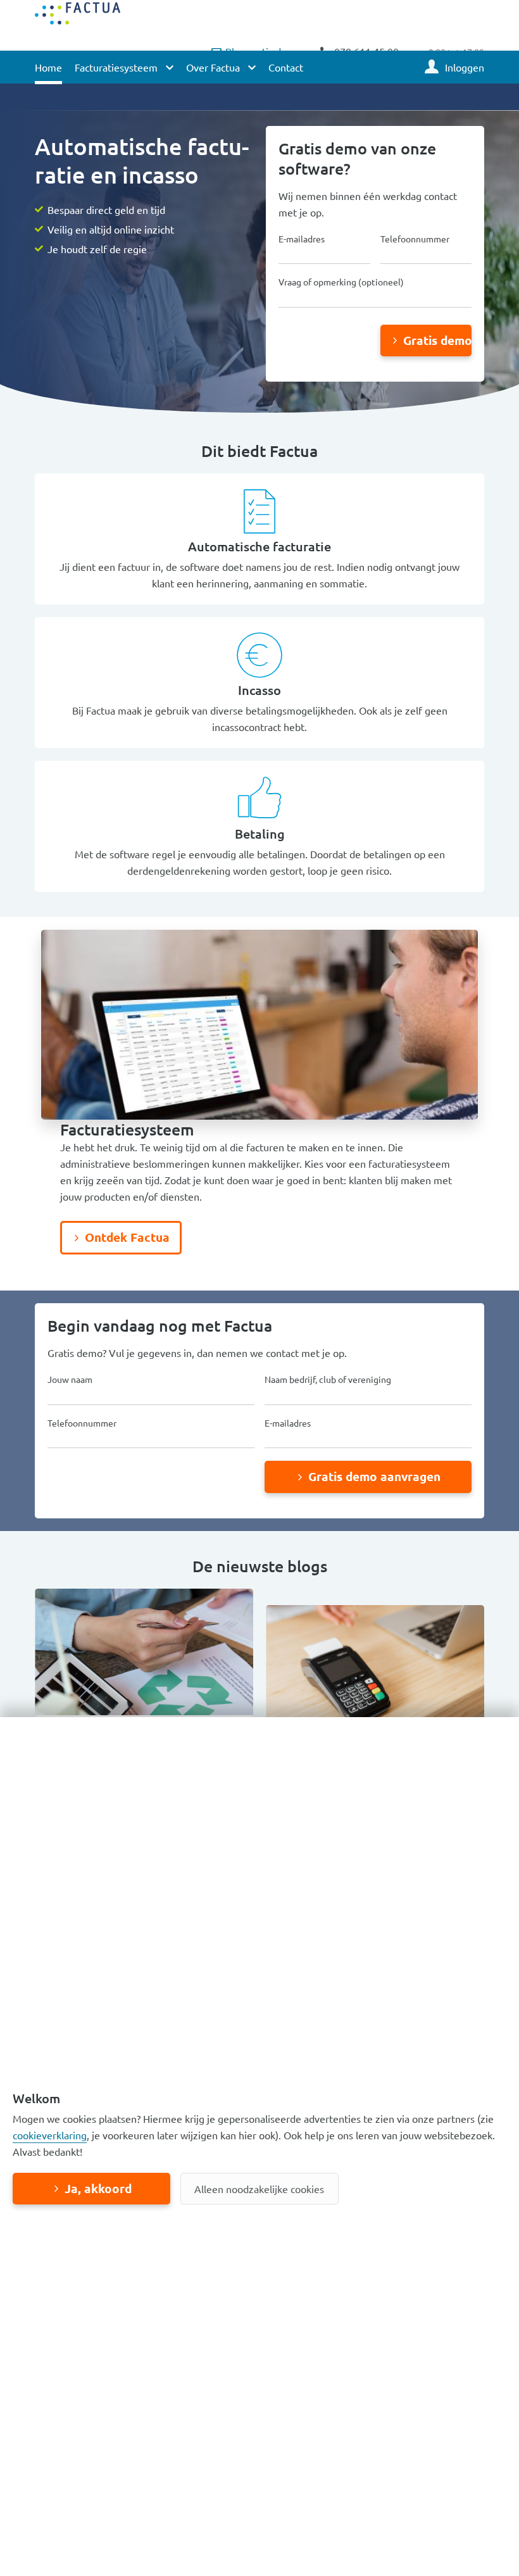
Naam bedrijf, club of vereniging (328, 1379)
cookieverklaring (50, 2135)
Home (48, 67)
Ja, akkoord (98, 2188)
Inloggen (465, 67)
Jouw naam (70, 1379)
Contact (286, 67)
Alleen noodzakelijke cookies (259, 2189)
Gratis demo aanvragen (438, 340)
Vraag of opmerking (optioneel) (341, 282)
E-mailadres (302, 239)
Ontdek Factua (127, 1237)
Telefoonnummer (415, 239)
